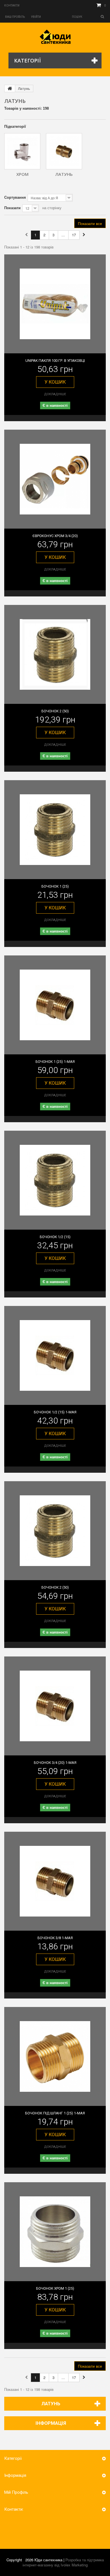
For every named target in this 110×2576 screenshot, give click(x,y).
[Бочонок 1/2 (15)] (55, 1180)
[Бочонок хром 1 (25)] (55, 2232)
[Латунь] (64, 151)
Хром (22, 174)
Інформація (51, 2423)
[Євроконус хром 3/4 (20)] (55, 479)
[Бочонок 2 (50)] (55, 654)
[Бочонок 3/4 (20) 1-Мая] (55, 1706)
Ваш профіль (15, 17)
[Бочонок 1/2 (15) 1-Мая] (55, 1355)
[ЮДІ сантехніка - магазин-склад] (55, 37)
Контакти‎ (12, 6)
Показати (12, 208)
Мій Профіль (16, 2492)
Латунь (64, 174)
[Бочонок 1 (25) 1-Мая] (55, 1005)
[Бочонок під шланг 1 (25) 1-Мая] (55, 2056)
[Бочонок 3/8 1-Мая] (55, 1881)
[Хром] (22, 151)
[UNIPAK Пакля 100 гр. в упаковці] (55, 304)
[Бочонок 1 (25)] (55, 830)
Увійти (36, 17)
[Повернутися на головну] (10, 88)
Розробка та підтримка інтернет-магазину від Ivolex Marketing (63, 2562)
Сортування (15, 197)
